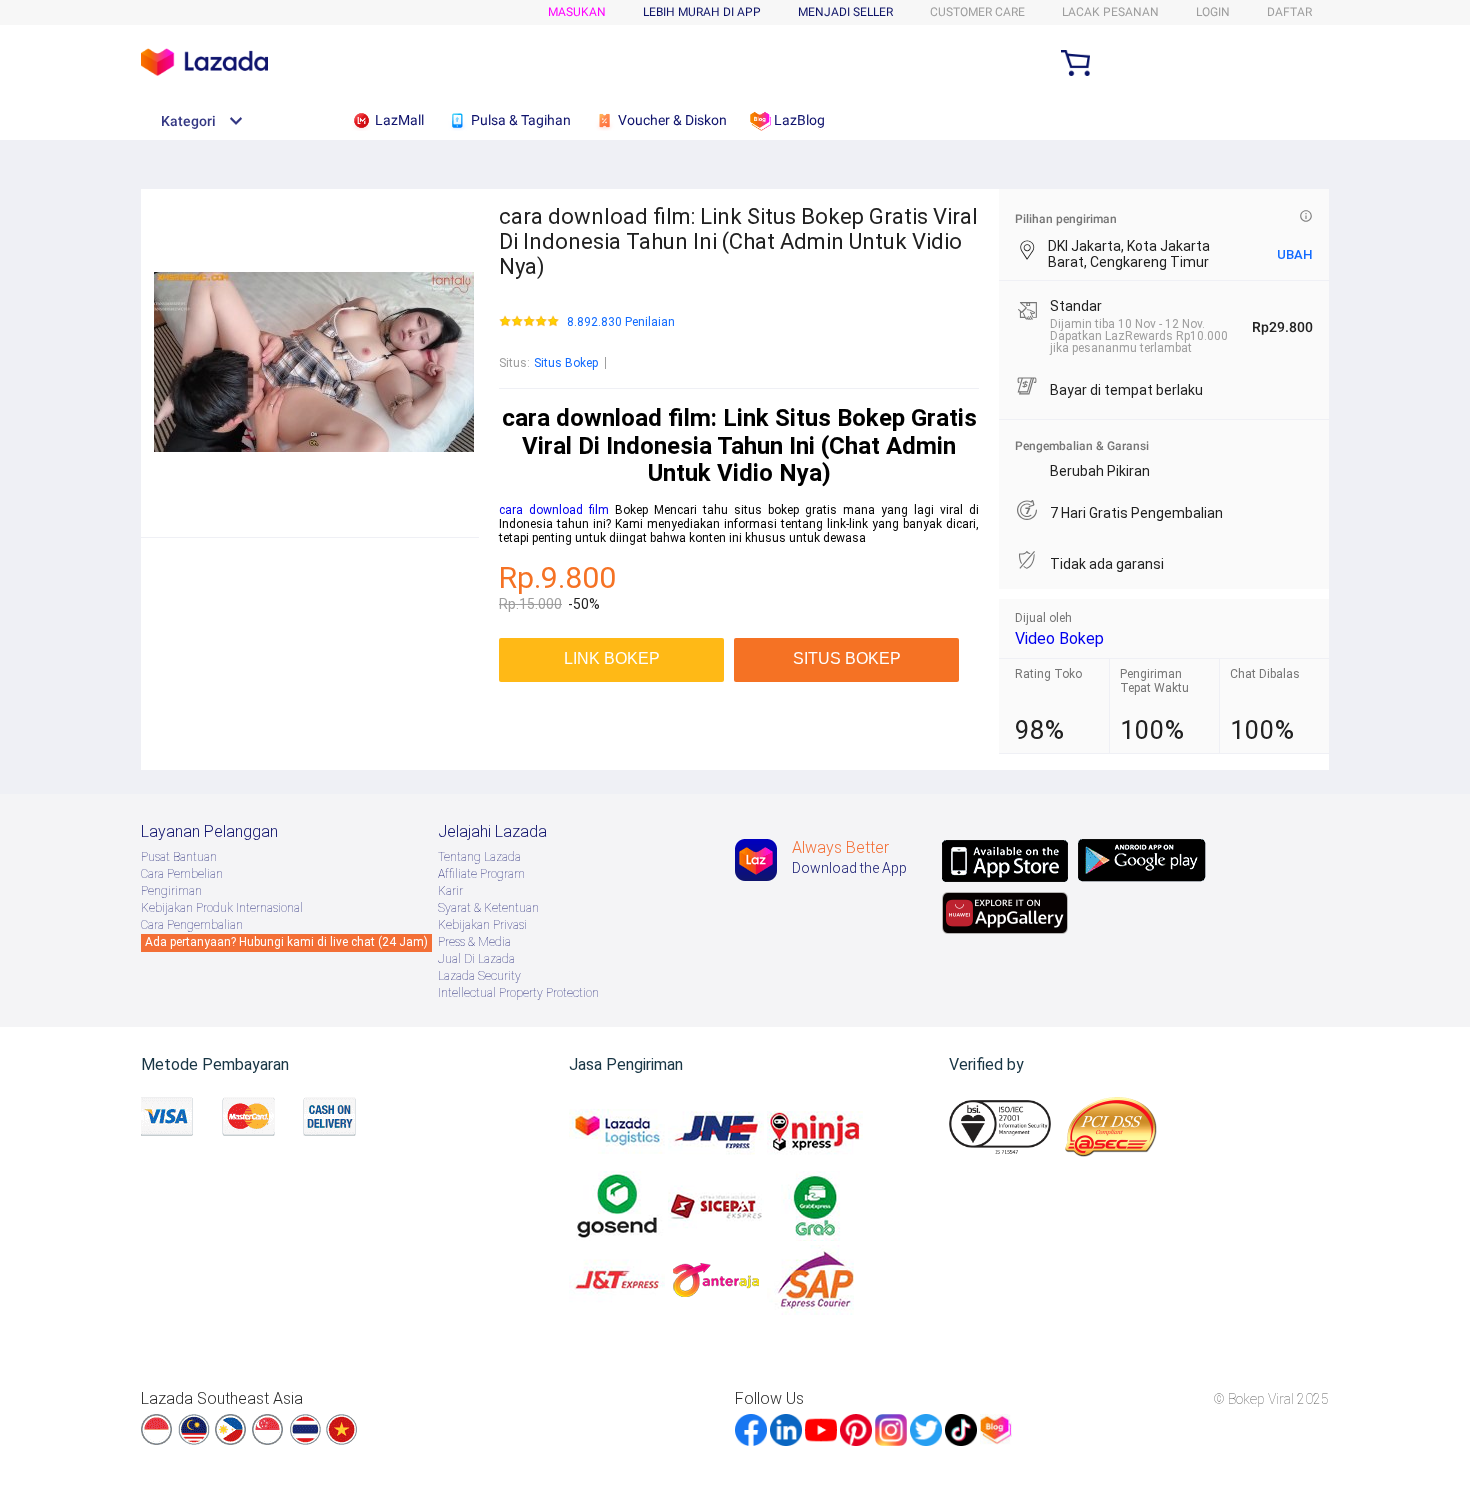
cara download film (554, 510)
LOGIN (1213, 12)
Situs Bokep (566, 363)
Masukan (577, 12)
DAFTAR (1289, 12)
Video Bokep (1059, 638)
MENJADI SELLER (845, 12)
